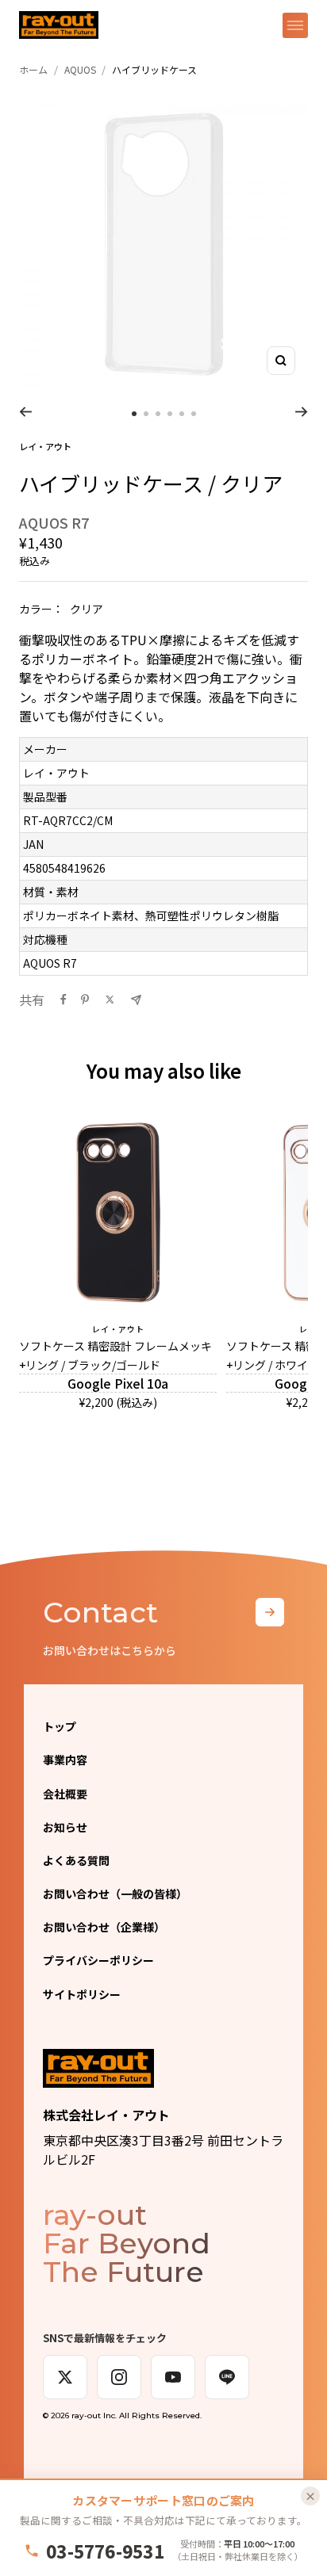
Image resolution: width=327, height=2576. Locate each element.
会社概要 (65, 1794)
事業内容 (65, 1760)
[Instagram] (119, 2377)
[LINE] (227, 2377)
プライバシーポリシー (98, 1960)
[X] (65, 2377)
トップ (60, 1726)
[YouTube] (173, 2377)
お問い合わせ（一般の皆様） (115, 1894)
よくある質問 (76, 1860)
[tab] (134, 414)
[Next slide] (302, 411)
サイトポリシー (82, 1994)
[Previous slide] (25, 411)
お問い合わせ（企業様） (104, 1927)
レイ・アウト (45, 446)
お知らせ (65, 1827)
